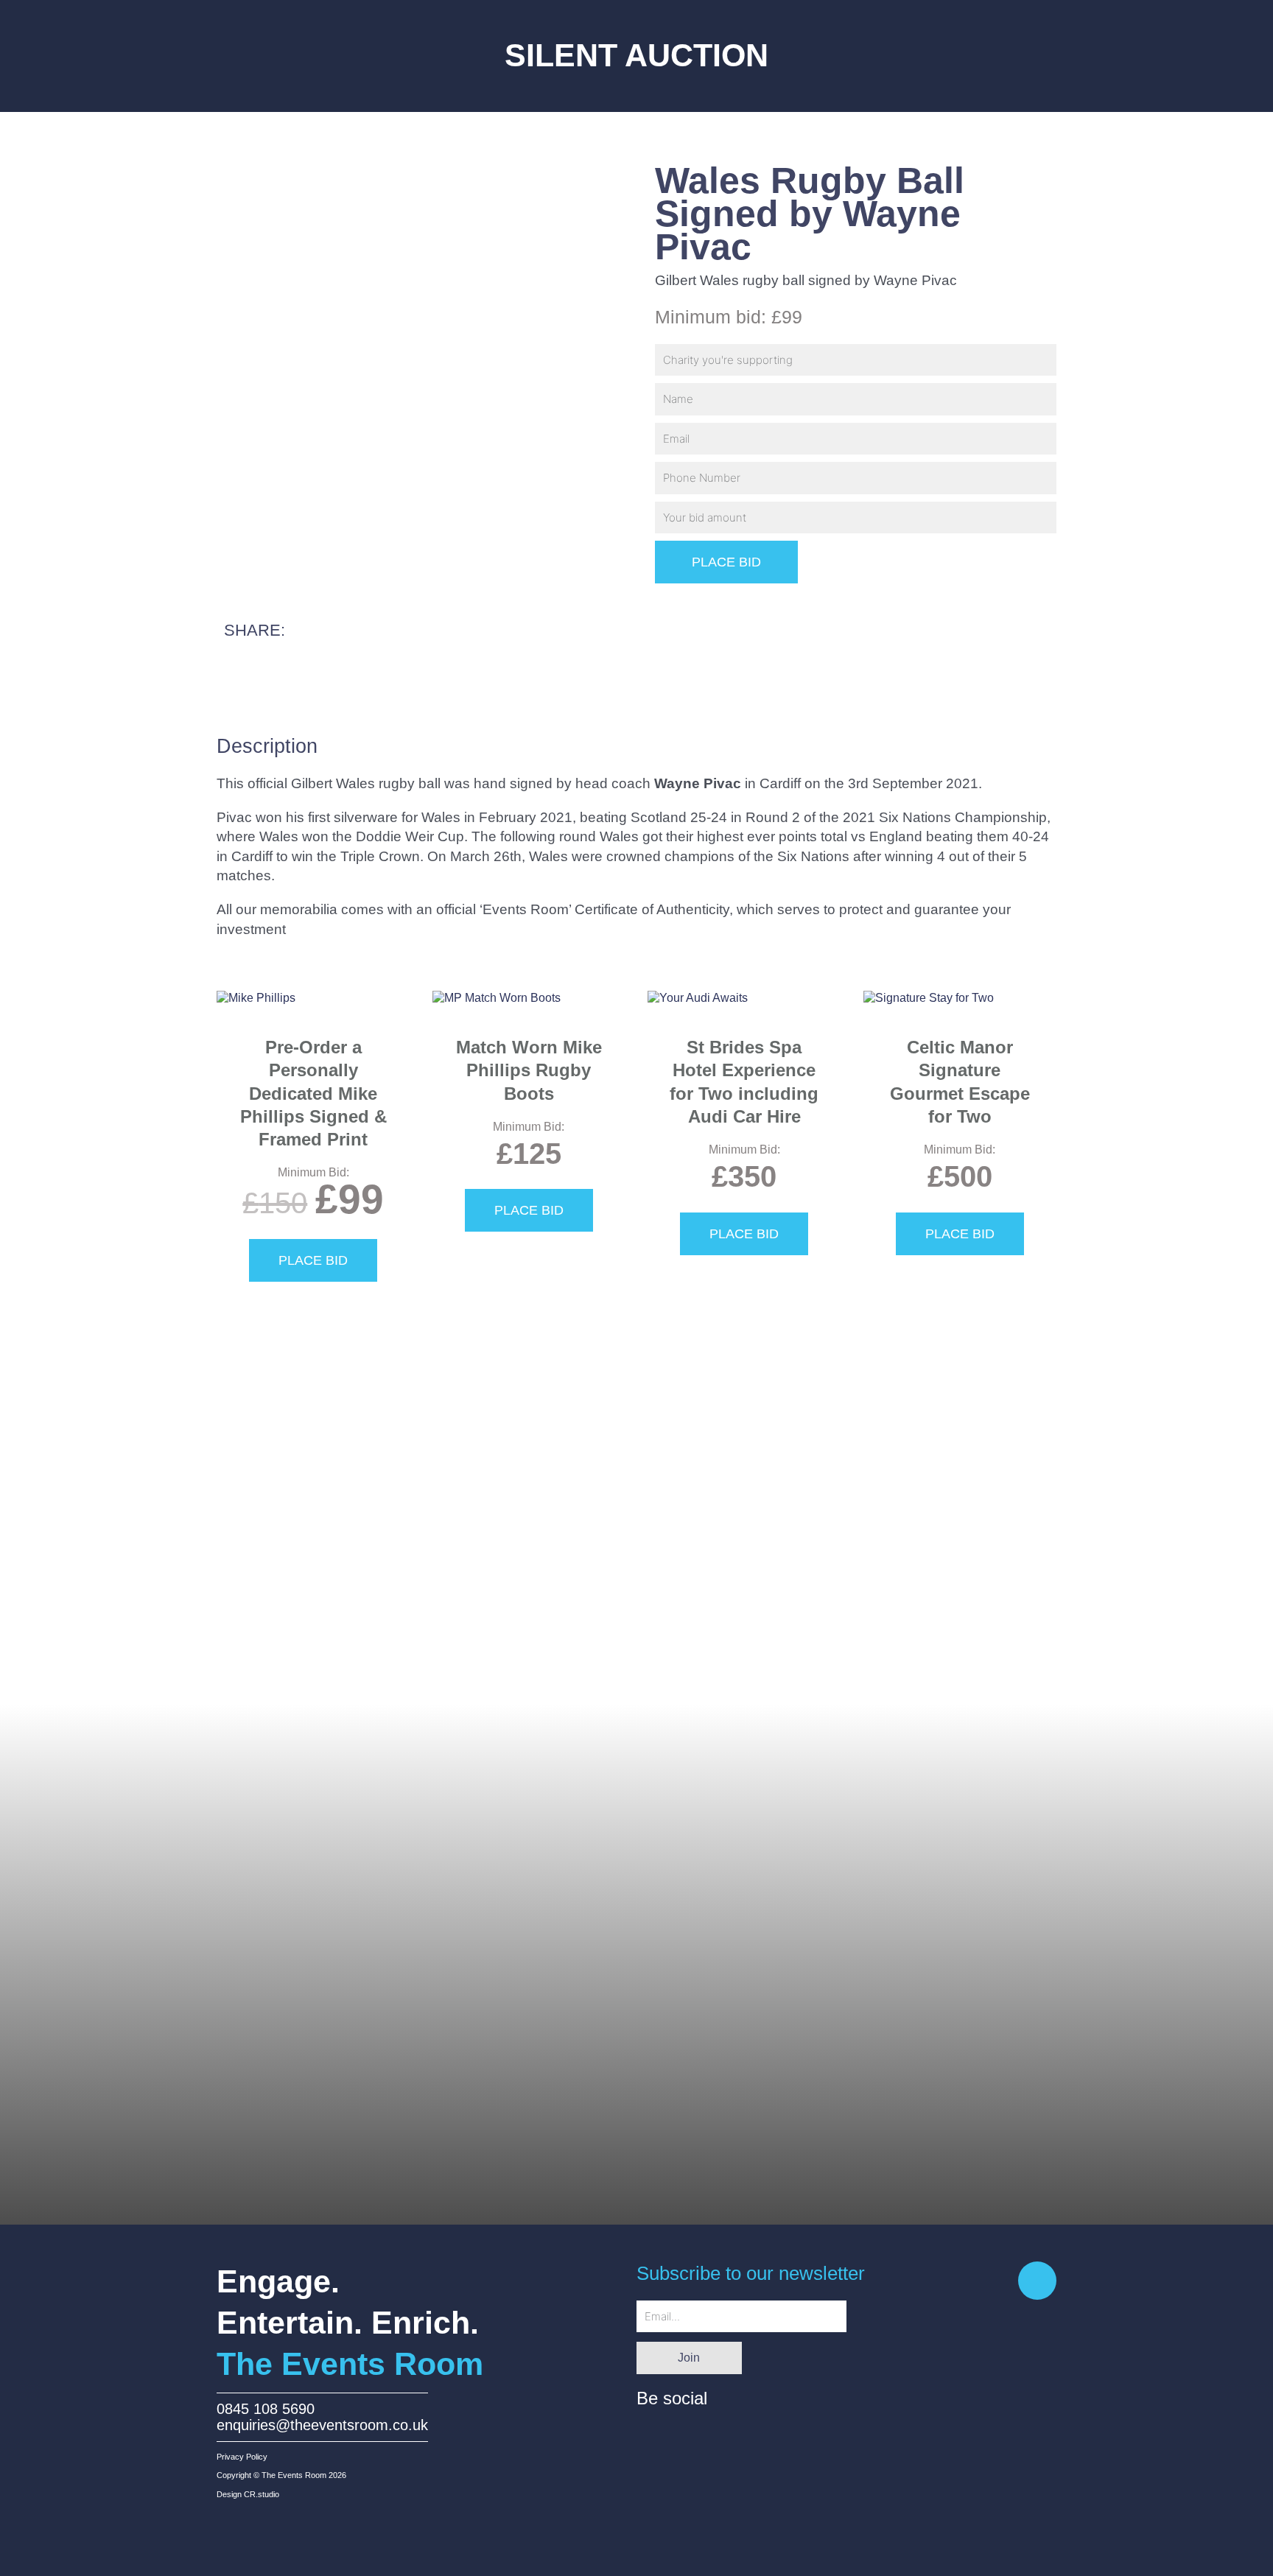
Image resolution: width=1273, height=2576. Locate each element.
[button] (247, 673)
